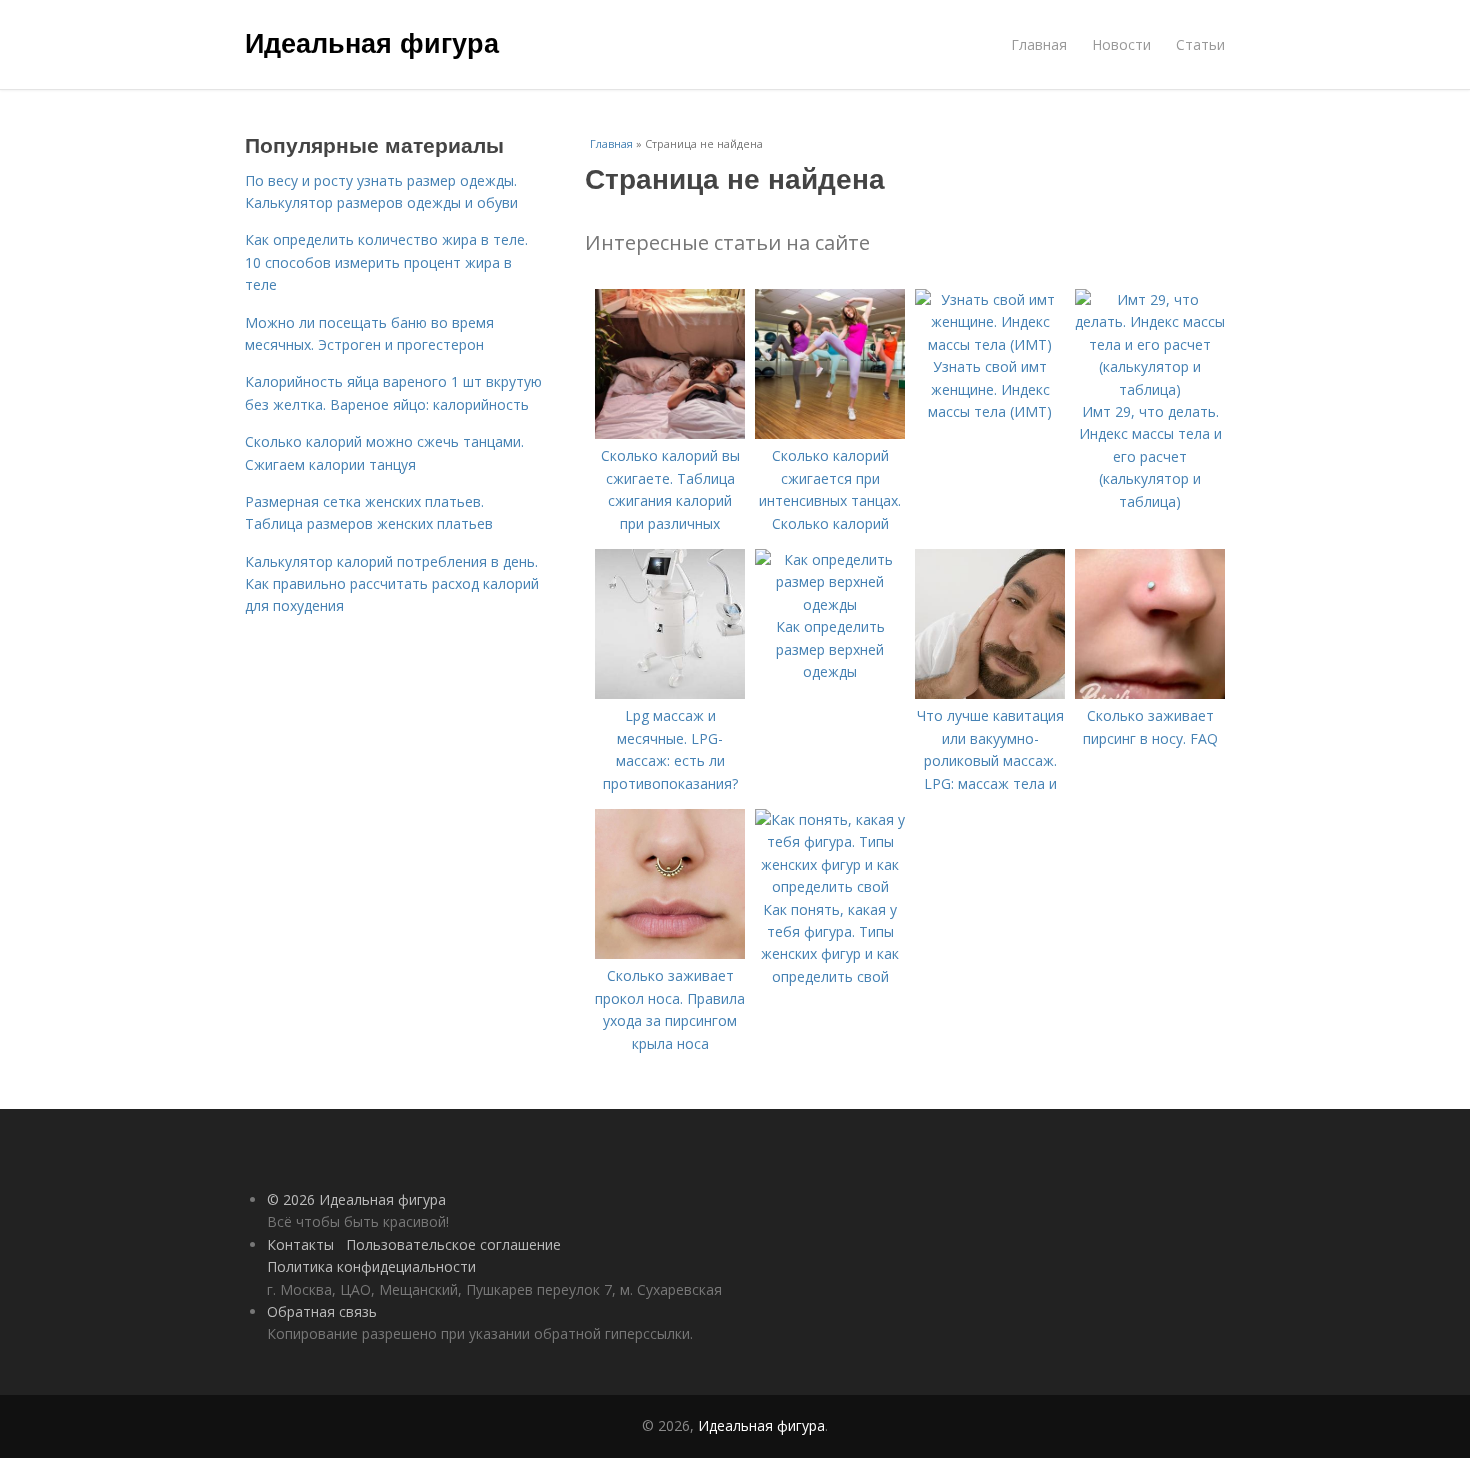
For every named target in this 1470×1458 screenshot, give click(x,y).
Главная (1039, 44)
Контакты (300, 1244)
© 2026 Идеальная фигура (356, 1199)
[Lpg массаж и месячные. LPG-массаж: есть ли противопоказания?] (670, 693)
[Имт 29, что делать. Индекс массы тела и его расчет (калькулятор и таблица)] (1150, 389)
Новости (1121, 44)
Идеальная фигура (372, 42)
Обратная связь (322, 1311)
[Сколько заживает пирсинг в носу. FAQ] (1150, 693)
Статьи (1200, 44)
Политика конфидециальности (371, 1266)
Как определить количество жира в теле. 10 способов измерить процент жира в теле (386, 262)
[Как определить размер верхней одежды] (830, 604)
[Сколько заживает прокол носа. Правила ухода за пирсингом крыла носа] (670, 953)
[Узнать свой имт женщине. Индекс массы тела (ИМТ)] (990, 344)
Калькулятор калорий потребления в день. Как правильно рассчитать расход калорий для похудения (392, 584)
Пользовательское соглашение (453, 1244)
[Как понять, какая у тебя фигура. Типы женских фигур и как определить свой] (830, 886)
